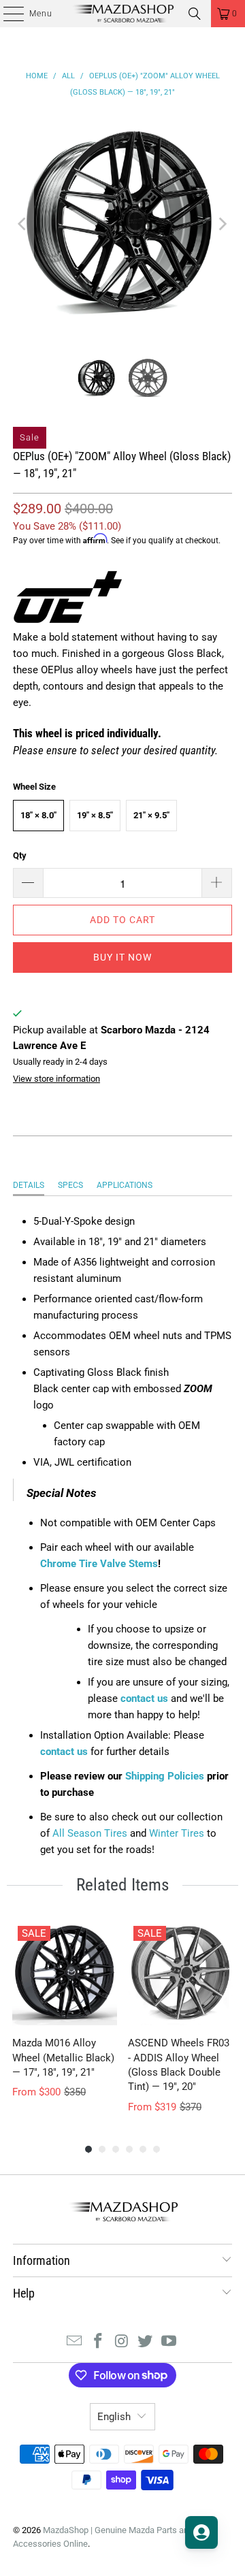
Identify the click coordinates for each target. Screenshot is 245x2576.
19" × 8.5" (95, 815)
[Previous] (23, 224)
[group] (65, 2017)
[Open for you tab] (201, 2532)
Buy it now (122, 957)
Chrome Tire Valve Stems (99, 1564)
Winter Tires (177, 1833)
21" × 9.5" (151, 815)
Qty (20, 855)
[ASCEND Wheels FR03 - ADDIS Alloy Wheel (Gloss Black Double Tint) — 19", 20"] (180, 1973)
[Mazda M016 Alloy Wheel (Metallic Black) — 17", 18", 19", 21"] (65, 1973)
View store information (56, 1079)
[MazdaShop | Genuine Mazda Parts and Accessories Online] (122, 14)
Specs (70, 1185)
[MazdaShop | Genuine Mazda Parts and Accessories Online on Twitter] (146, 2342)
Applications (125, 1185)
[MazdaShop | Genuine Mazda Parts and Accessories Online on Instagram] (122, 2342)
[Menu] (6, 14)
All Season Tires (90, 1833)
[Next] (222, 224)
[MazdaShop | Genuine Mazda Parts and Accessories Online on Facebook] (98, 2342)
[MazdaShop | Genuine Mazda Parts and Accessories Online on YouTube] (169, 2342)
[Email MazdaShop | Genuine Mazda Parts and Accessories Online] (75, 2342)
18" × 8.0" (38, 815)
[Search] (195, 14)
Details (29, 1185)
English (114, 2417)
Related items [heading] (122, 1885)
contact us (144, 1698)
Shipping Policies (165, 1776)
